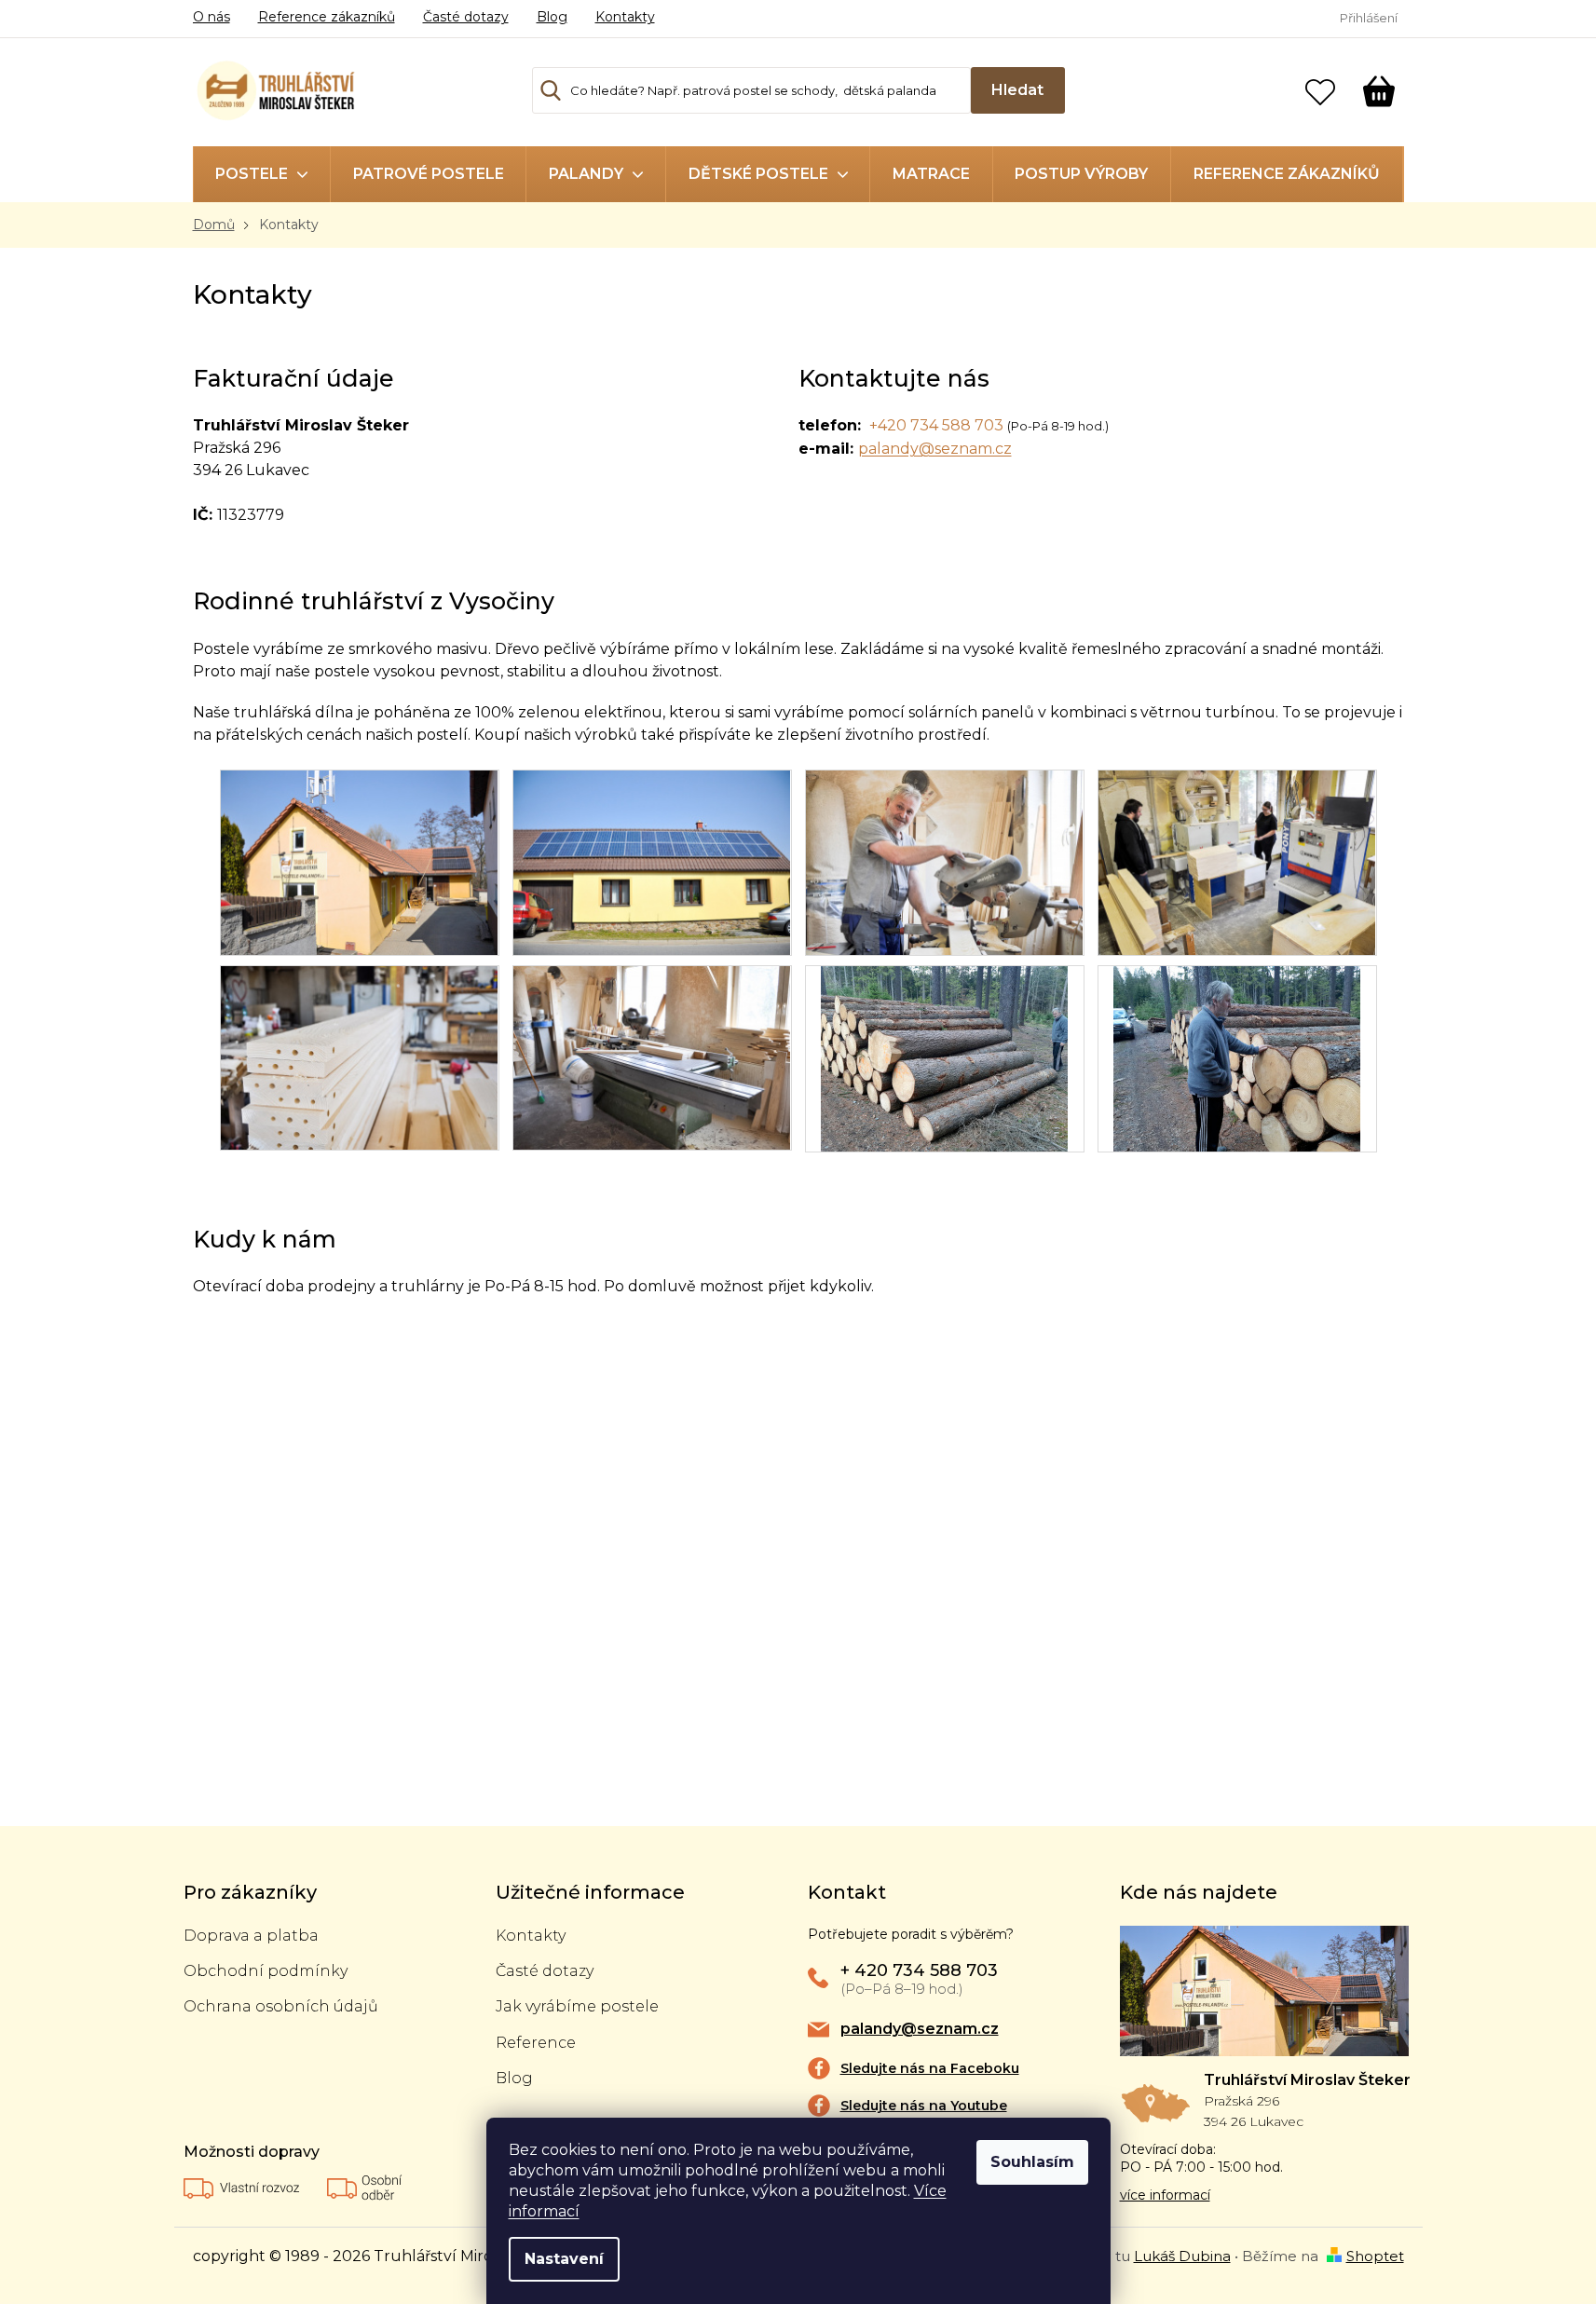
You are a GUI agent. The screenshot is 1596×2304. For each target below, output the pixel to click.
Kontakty (625, 17)
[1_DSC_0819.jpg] (360, 1057)
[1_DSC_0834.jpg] (652, 861)
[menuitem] (262, 174)
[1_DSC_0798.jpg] (945, 861)
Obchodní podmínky (266, 1971)
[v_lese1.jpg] (1237, 1057)
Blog (552, 17)
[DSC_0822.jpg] (652, 1057)
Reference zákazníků (327, 17)
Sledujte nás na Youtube (924, 2106)
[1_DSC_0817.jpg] (1237, 861)
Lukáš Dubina (1182, 2256)
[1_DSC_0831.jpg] (360, 861)
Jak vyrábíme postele (577, 2006)
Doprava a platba (251, 1936)
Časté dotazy (466, 17)
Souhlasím (1032, 2162)
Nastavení (564, 2259)
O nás (211, 17)
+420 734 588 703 (936, 425)
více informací (1165, 2195)
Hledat (1017, 90)
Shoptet (1375, 2256)
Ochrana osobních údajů (281, 2006)
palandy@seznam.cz (935, 449)
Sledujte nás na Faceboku (930, 2068)
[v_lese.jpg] (944, 1057)
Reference (536, 2043)
